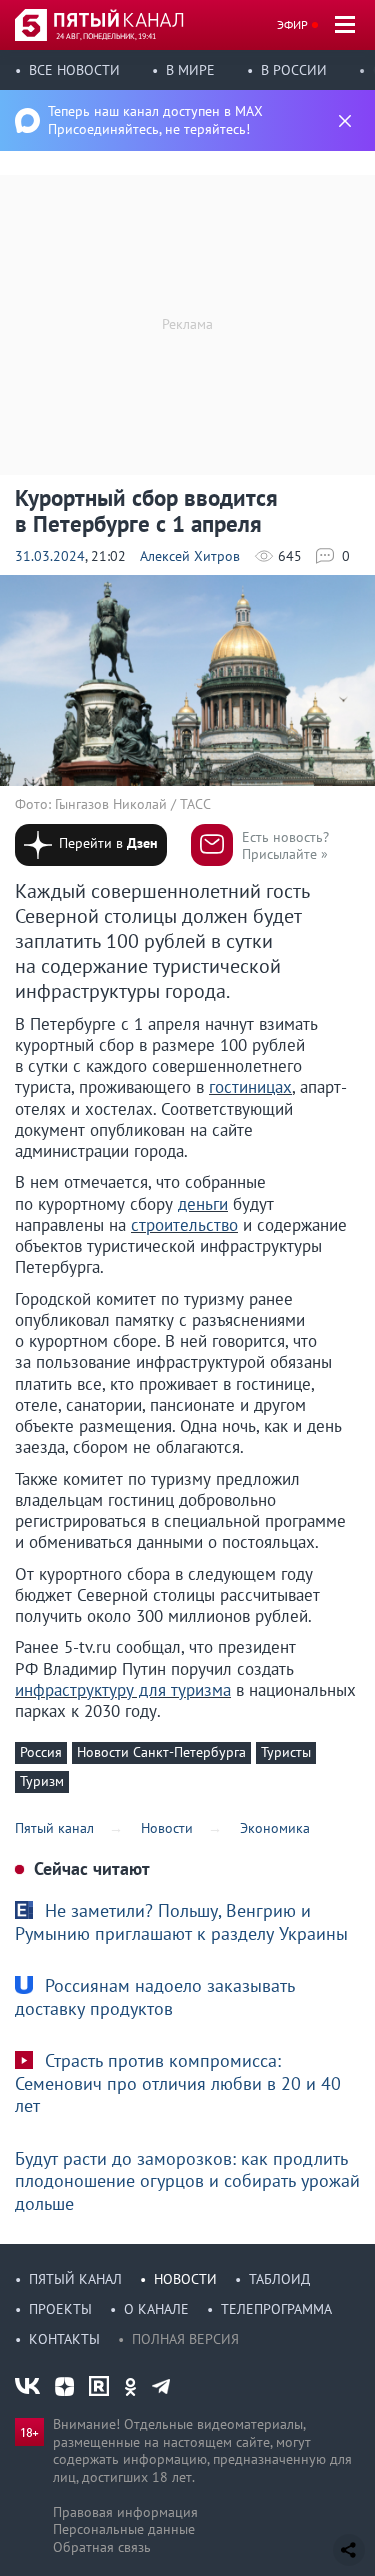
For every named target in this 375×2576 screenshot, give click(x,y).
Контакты (64, 2339)
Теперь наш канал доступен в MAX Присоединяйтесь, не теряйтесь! (155, 120)
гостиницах (250, 1087)
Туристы (286, 1752)
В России (294, 70)
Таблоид (279, 2279)
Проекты (60, 2309)
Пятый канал (75, 2279)
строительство (184, 1225)
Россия (41, 1752)
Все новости (74, 70)
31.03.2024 (50, 556)
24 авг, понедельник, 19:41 (106, 36)
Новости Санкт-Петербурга (161, 1752)
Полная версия (185, 2339)
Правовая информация (125, 2512)
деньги (203, 1204)
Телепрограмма (276, 2309)
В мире (190, 70)
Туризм (42, 1781)
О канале (156, 2309)
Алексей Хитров (190, 556)
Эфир (292, 24)
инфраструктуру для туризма (123, 1690)
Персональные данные (124, 2529)
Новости (185, 2279)
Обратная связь (102, 2547)
